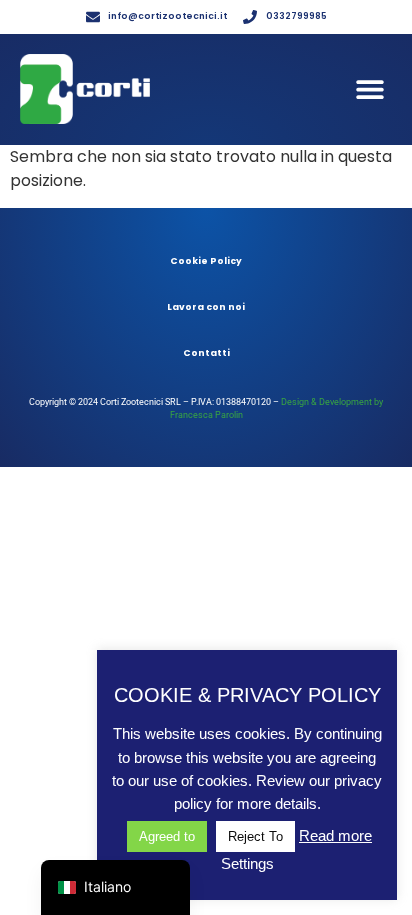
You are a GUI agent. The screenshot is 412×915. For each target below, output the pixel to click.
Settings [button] (247, 863)
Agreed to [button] (167, 836)
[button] (369, 89)
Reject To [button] (255, 836)
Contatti (206, 353)
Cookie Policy (206, 261)
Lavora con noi (206, 307)
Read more (335, 835)
